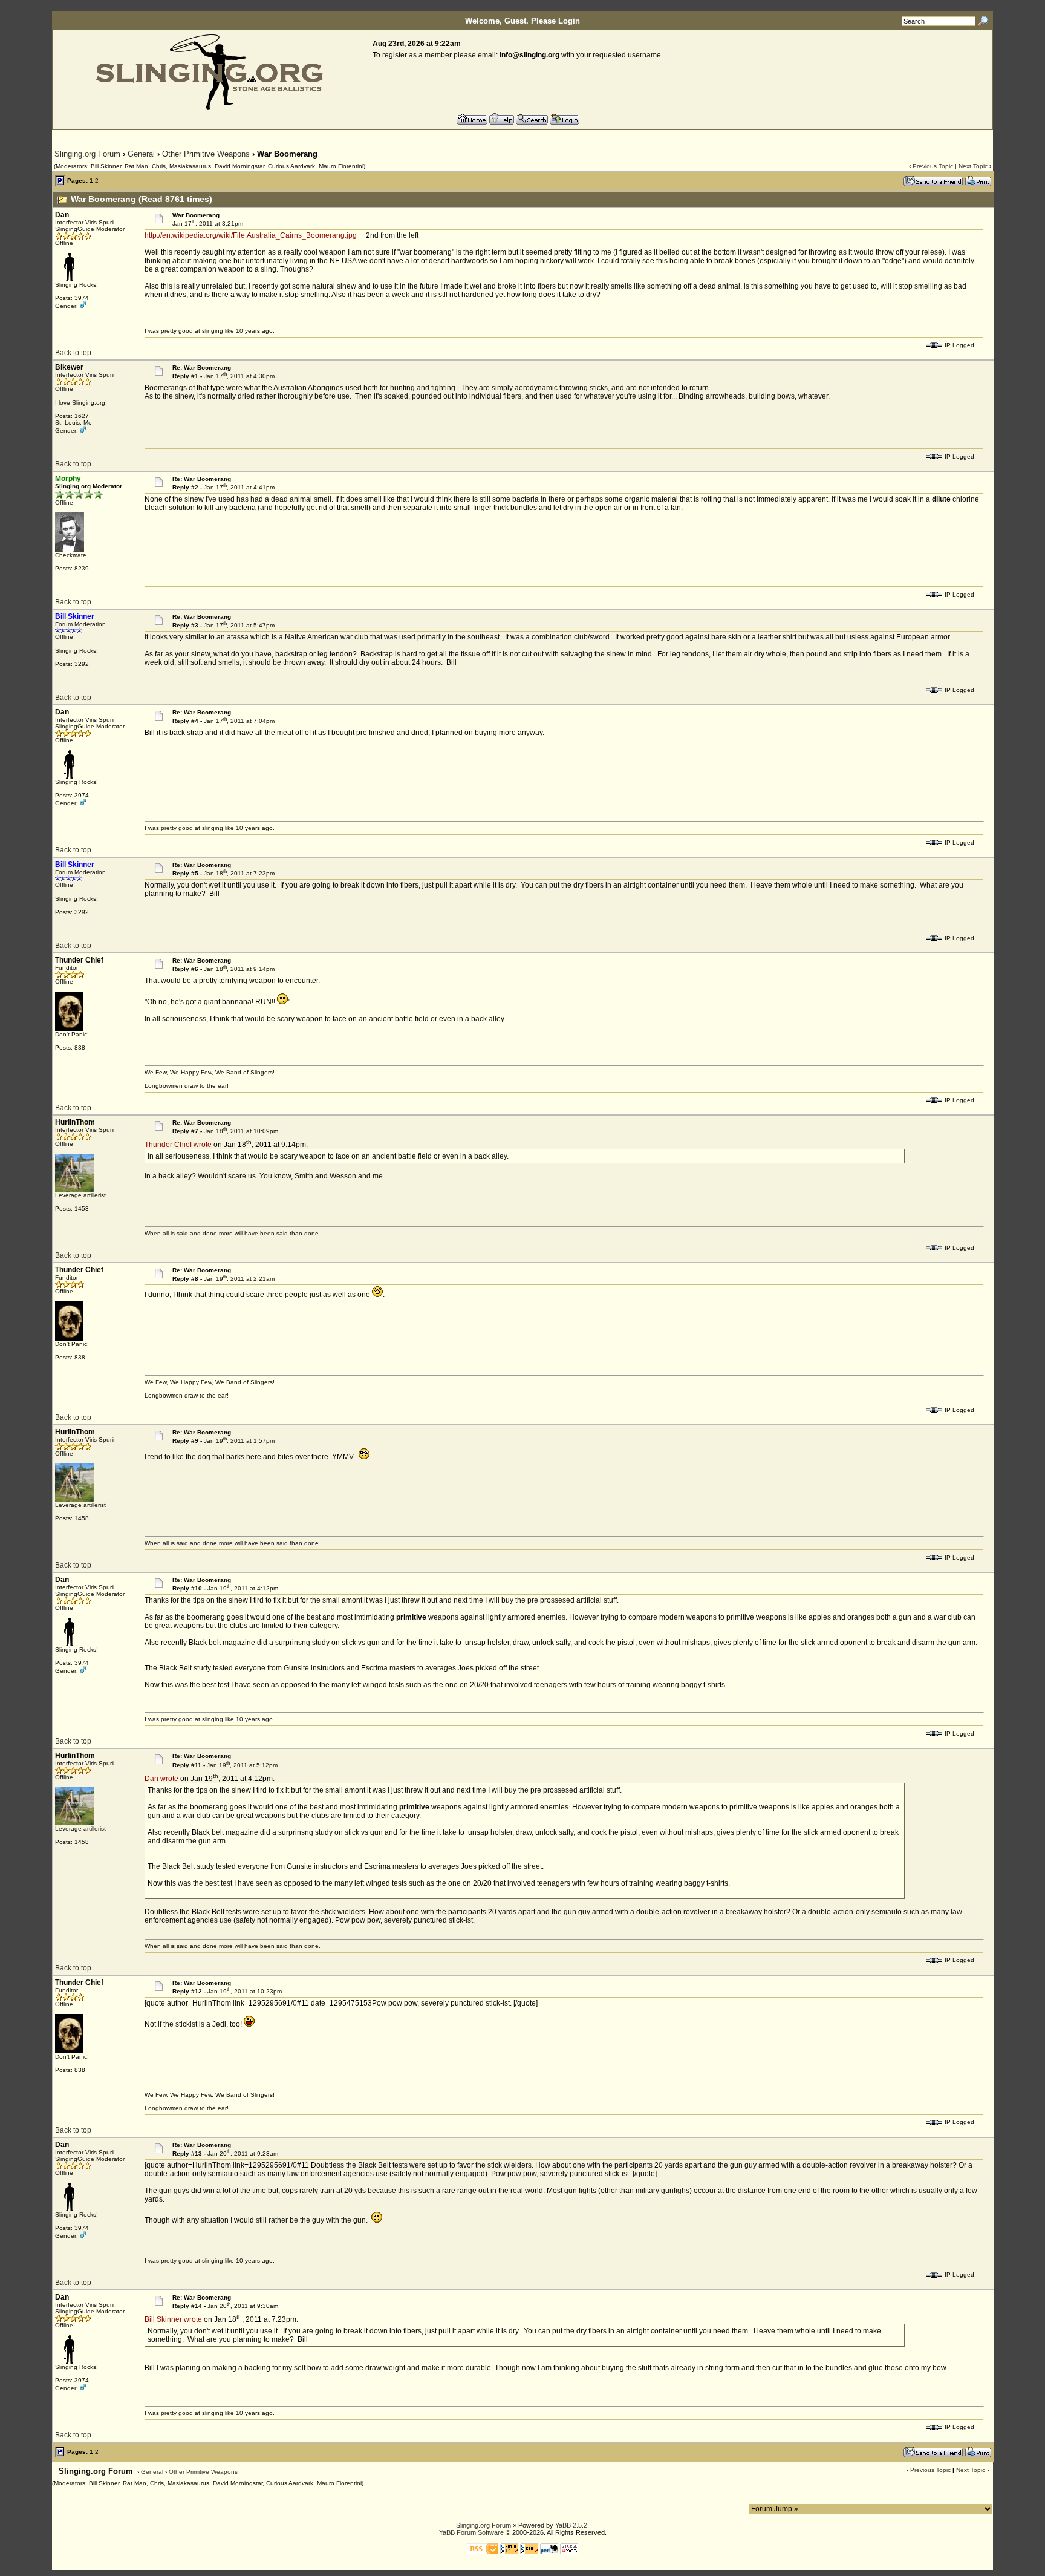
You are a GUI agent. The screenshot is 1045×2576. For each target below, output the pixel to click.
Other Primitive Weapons (206, 154)
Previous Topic (933, 166)
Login (569, 21)
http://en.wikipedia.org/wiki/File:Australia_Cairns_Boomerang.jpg (251, 235)
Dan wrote (161, 1779)
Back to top (73, 353)
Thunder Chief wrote (178, 1145)
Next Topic (973, 166)
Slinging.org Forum (87, 154)
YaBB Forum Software (471, 2532)
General (141, 154)
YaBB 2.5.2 (571, 2525)
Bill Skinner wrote (173, 2319)
